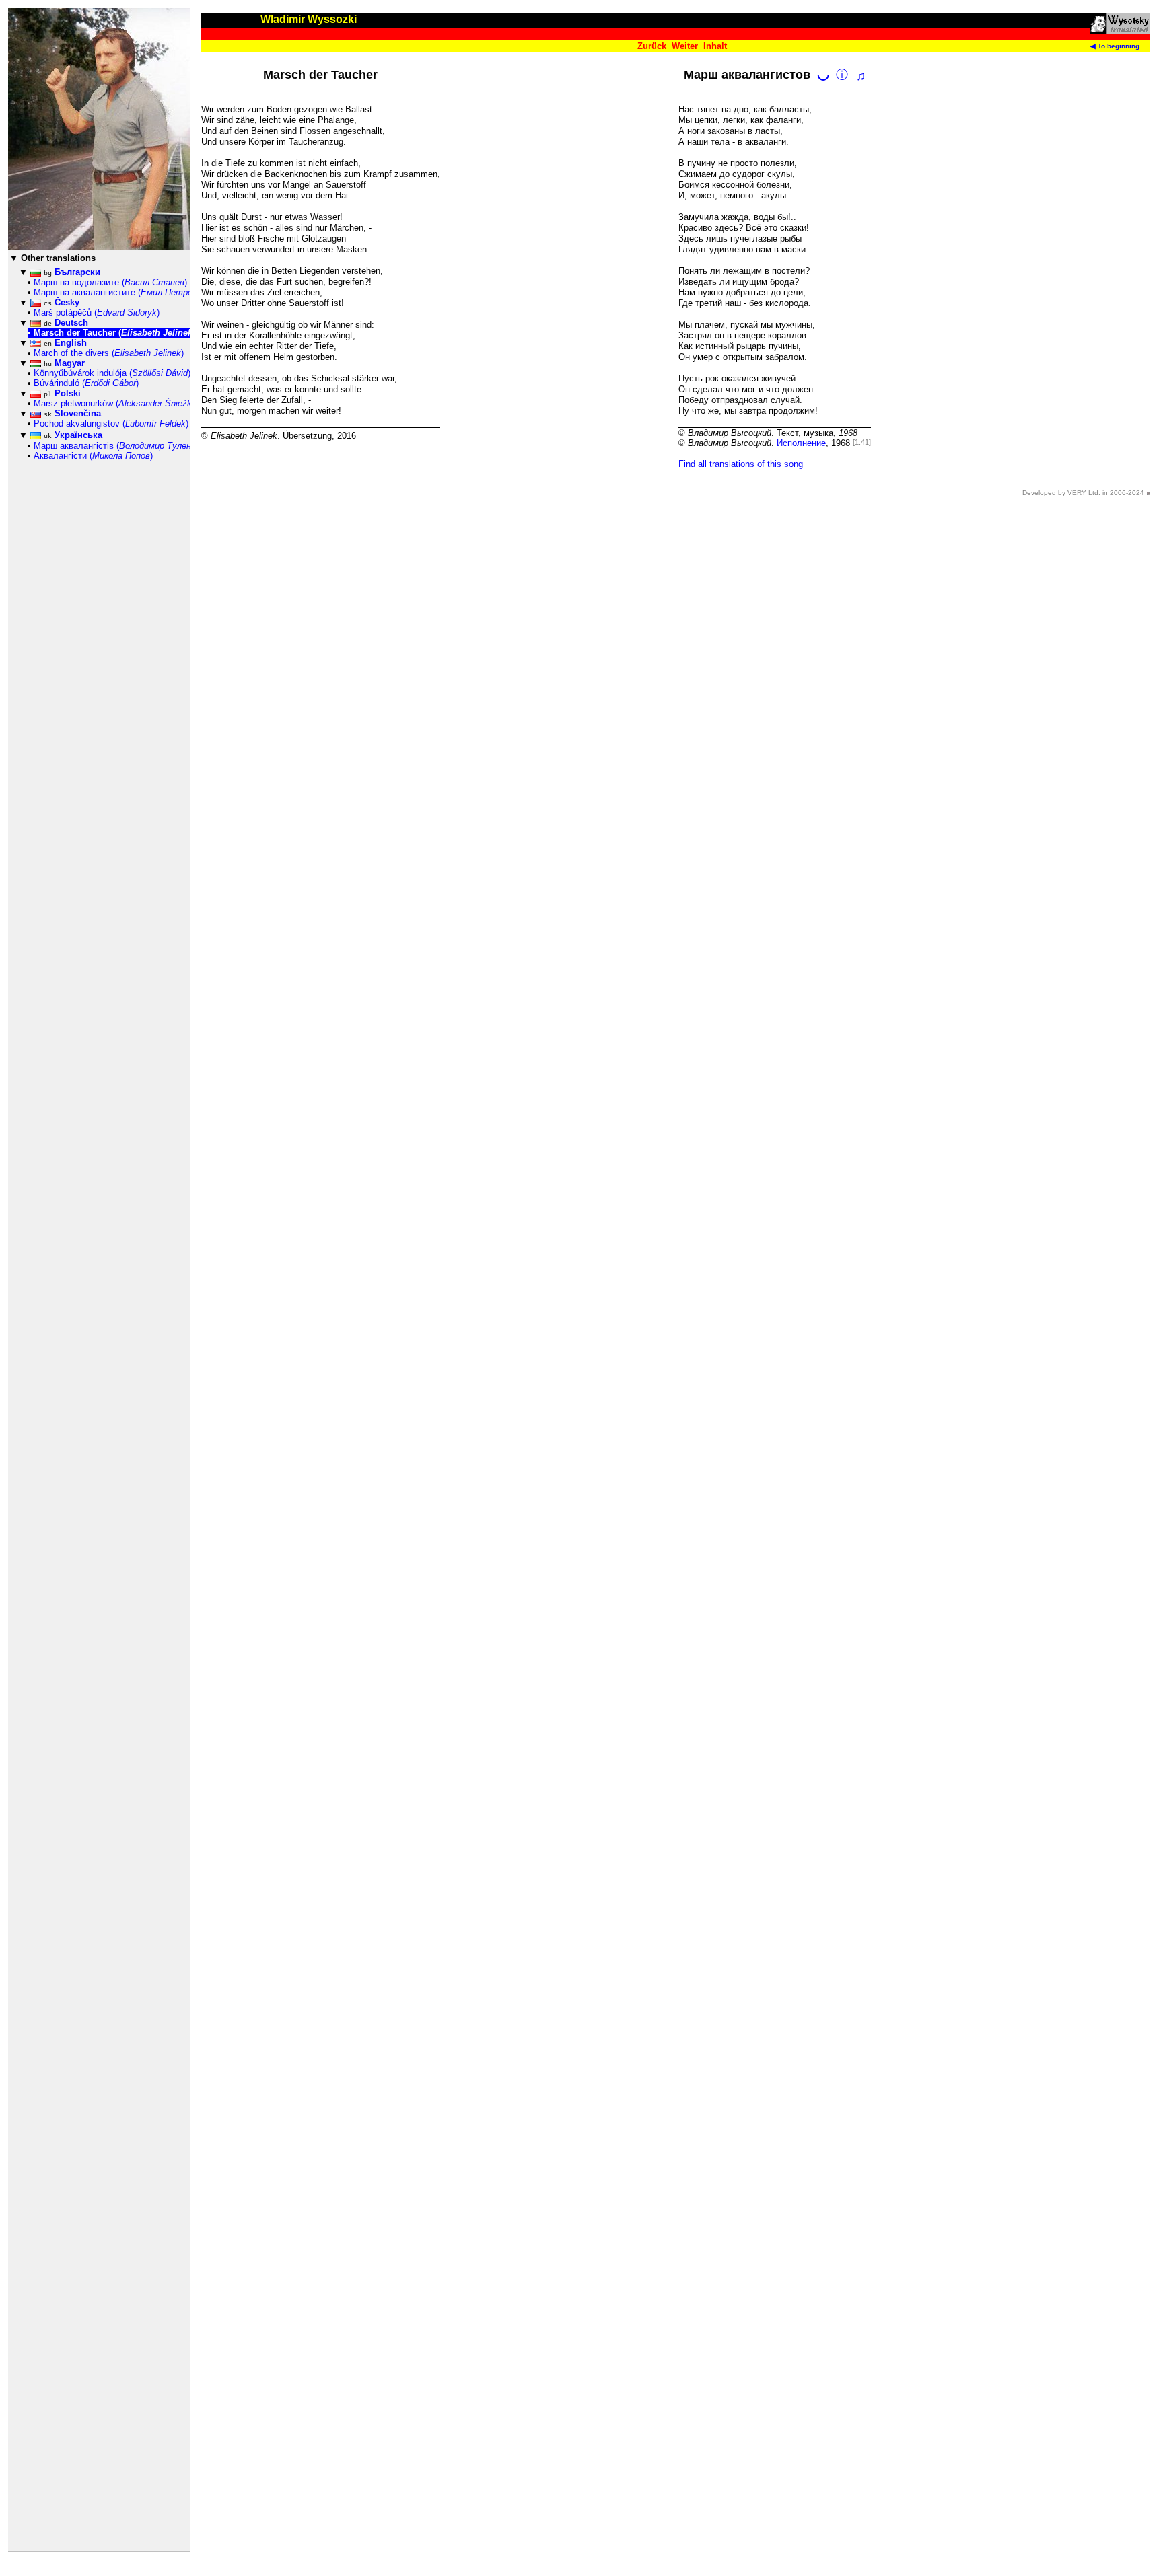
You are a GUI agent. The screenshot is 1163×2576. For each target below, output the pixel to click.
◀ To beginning (1115, 46)
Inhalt (715, 46)
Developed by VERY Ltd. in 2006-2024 (1083, 493)
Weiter (685, 46)
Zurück (652, 46)
